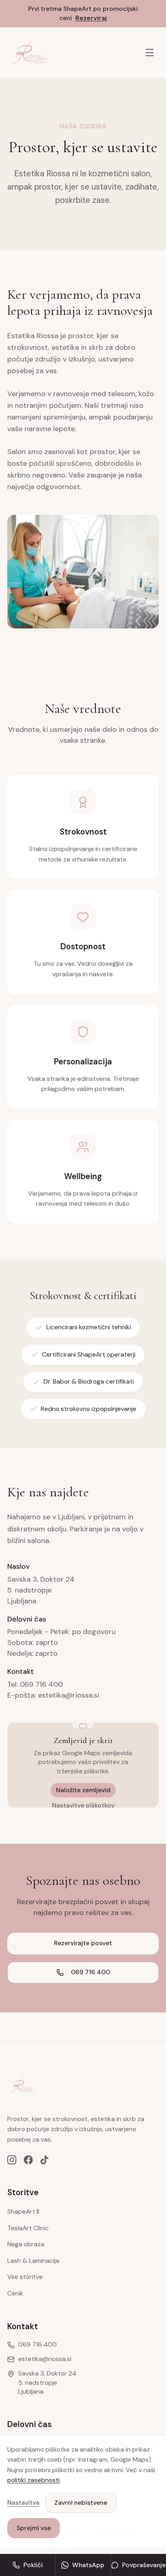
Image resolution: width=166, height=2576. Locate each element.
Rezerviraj (91, 18)
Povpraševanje (144, 2565)
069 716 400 (90, 1972)
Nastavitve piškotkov (83, 1805)
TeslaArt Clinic (28, 2228)
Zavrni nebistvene (81, 2503)
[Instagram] (12, 2160)
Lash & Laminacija (33, 2261)
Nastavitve (23, 2503)
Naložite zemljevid (83, 1790)
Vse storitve (25, 2277)
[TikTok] (45, 2160)
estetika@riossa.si (45, 2359)
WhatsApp (88, 2565)
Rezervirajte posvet (83, 1943)
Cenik (15, 2293)
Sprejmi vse (34, 2528)
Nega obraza (26, 2244)
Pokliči (33, 2565)
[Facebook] (28, 2160)
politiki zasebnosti (33, 2480)
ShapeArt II (23, 2211)
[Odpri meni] (150, 53)
